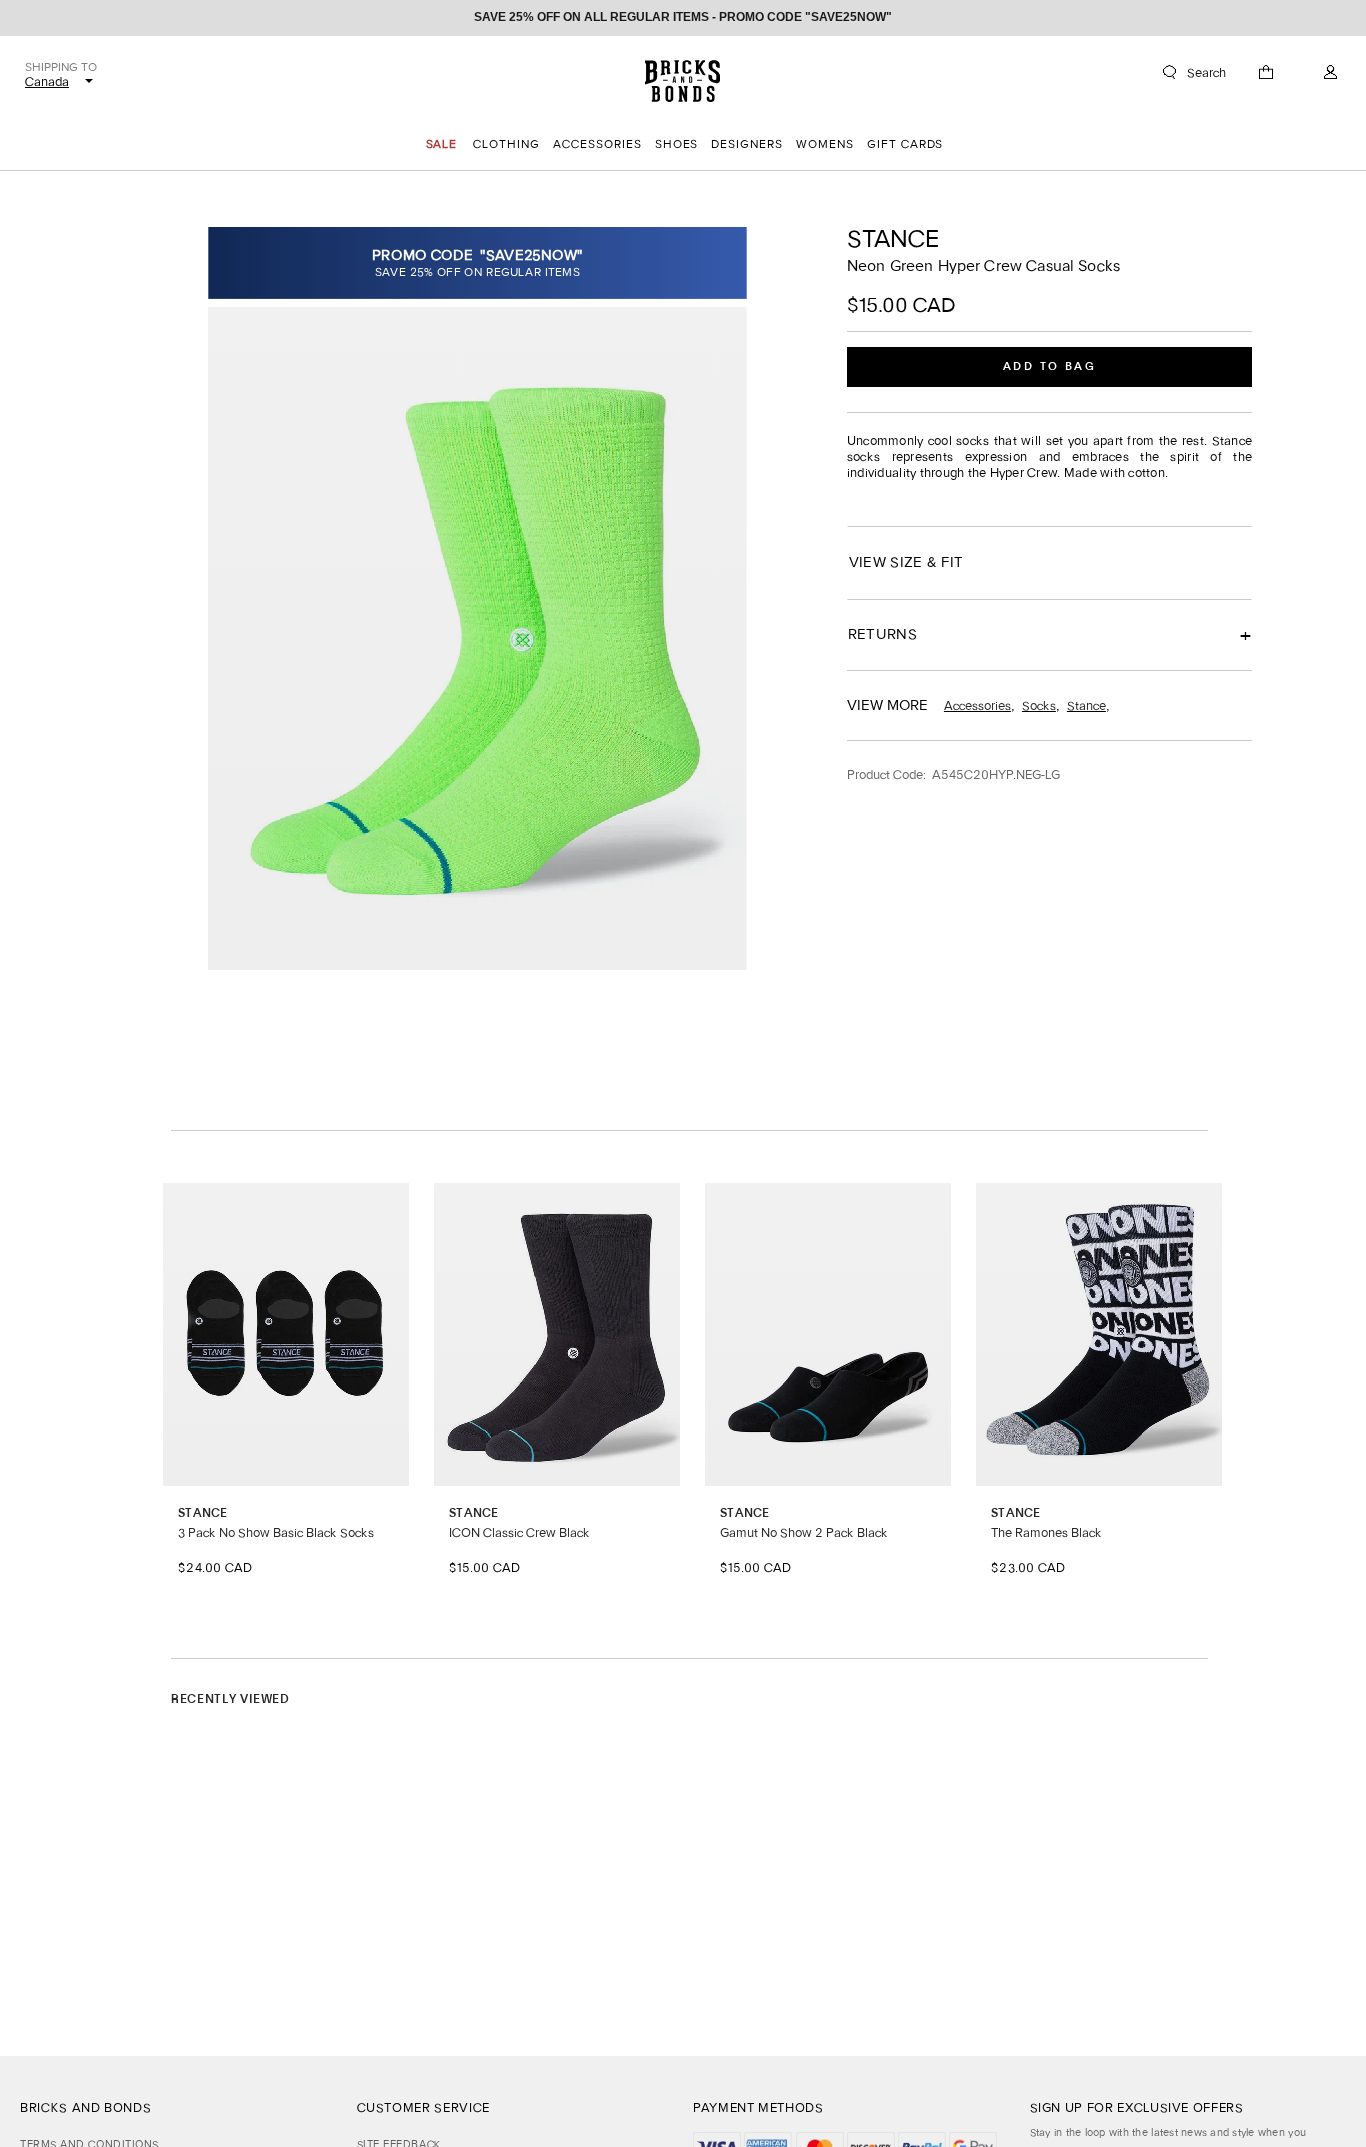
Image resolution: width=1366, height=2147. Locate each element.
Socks (1039, 705)
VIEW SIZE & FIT (906, 562)
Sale (442, 144)
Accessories (977, 705)
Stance (893, 238)
